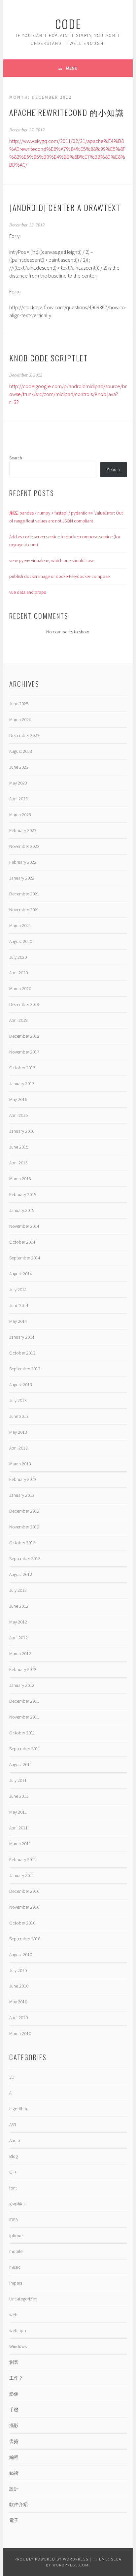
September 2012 (25, 1558)
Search (16, 458)
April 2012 (18, 1638)
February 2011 (23, 1859)
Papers (16, 2283)
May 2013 (18, 1432)
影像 (14, 2394)
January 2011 (22, 1875)
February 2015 (23, 1194)
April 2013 (18, 1448)
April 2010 (18, 2018)
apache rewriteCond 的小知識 (67, 112)
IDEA (14, 2220)
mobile (16, 2251)
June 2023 (19, 767)
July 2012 (18, 1590)
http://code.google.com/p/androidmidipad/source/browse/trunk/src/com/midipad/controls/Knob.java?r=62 (68, 394)
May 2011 (18, 1812)
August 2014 (21, 1274)
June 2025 (19, 704)
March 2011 (20, 1844)
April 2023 (18, 799)
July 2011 (18, 1780)
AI (11, 2093)
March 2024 (20, 719)
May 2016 (18, 1099)
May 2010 (18, 2002)
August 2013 (21, 1385)
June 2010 (19, 1986)
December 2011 (24, 1701)
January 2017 (22, 1084)
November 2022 (24, 846)
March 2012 (20, 1654)
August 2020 (21, 941)
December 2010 (24, 1891)
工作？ (16, 2378)
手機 (14, 2410)
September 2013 (25, 1369)
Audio (15, 2140)
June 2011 (19, 1796)
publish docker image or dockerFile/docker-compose (59, 576)
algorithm (18, 2109)
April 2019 (18, 1020)
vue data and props (28, 592)
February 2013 (23, 1479)
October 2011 (22, 1733)
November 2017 (24, 1052)
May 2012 (18, 1622)
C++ (13, 2172)
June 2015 (19, 1147)
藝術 (14, 2473)
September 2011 (25, 1749)
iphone (16, 2235)
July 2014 (18, 1289)
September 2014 (25, 1258)
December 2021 (24, 894)
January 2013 (22, 1495)
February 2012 (23, 1669)
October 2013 (22, 1353)
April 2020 (18, 973)
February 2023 (23, 830)
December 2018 (24, 1036)
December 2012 (24, 1511)
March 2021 (20, 925)
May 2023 (18, 783)
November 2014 (24, 1226)
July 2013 (18, 1400)
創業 (14, 2362)
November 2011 (24, 1717)
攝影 (14, 2425)
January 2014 (22, 1337)
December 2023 (24, 735)
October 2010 (22, 1923)
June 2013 (19, 1416)
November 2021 (24, 910)
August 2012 (21, 1574)
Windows (18, 2346)
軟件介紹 (18, 2504)
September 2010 (25, 1939)
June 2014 (19, 1305)
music (15, 2267)
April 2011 (18, 1828)
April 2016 (18, 1115)
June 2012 (19, 1606)
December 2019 (24, 1004)
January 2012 (22, 1685)
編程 (14, 2457)
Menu (72, 68)
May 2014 (18, 1321)
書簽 (14, 2441)
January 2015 (22, 1210)
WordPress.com (71, 2565)
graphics (17, 2204)
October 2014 (22, 1242)
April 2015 (18, 1163)
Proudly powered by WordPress (51, 2559)
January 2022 (22, 878)
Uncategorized (23, 2299)
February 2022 (23, 862)
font (13, 2188)
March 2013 (20, 1464)
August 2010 (21, 1955)
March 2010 (20, 2033)
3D (12, 2077)
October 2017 (22, 1068)
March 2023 (20, 815)
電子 (14, 2520)
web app (18, 2330)
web (13, 2315)
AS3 (13, 2124)
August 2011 (21, 1764)
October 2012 (22, 1543)
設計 (14, 2489)
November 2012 (24, 1527)
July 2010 (18, 1970)
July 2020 (18, 957)
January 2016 (22, 1131)
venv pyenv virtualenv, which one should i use (52, 560)
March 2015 (20, 1179)
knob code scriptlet (49, 358)
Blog (14, 2156)
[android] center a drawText (65, 207)
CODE (68, 24)
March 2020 (20, 988)
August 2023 (21, 751)
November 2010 (24, 1907)
